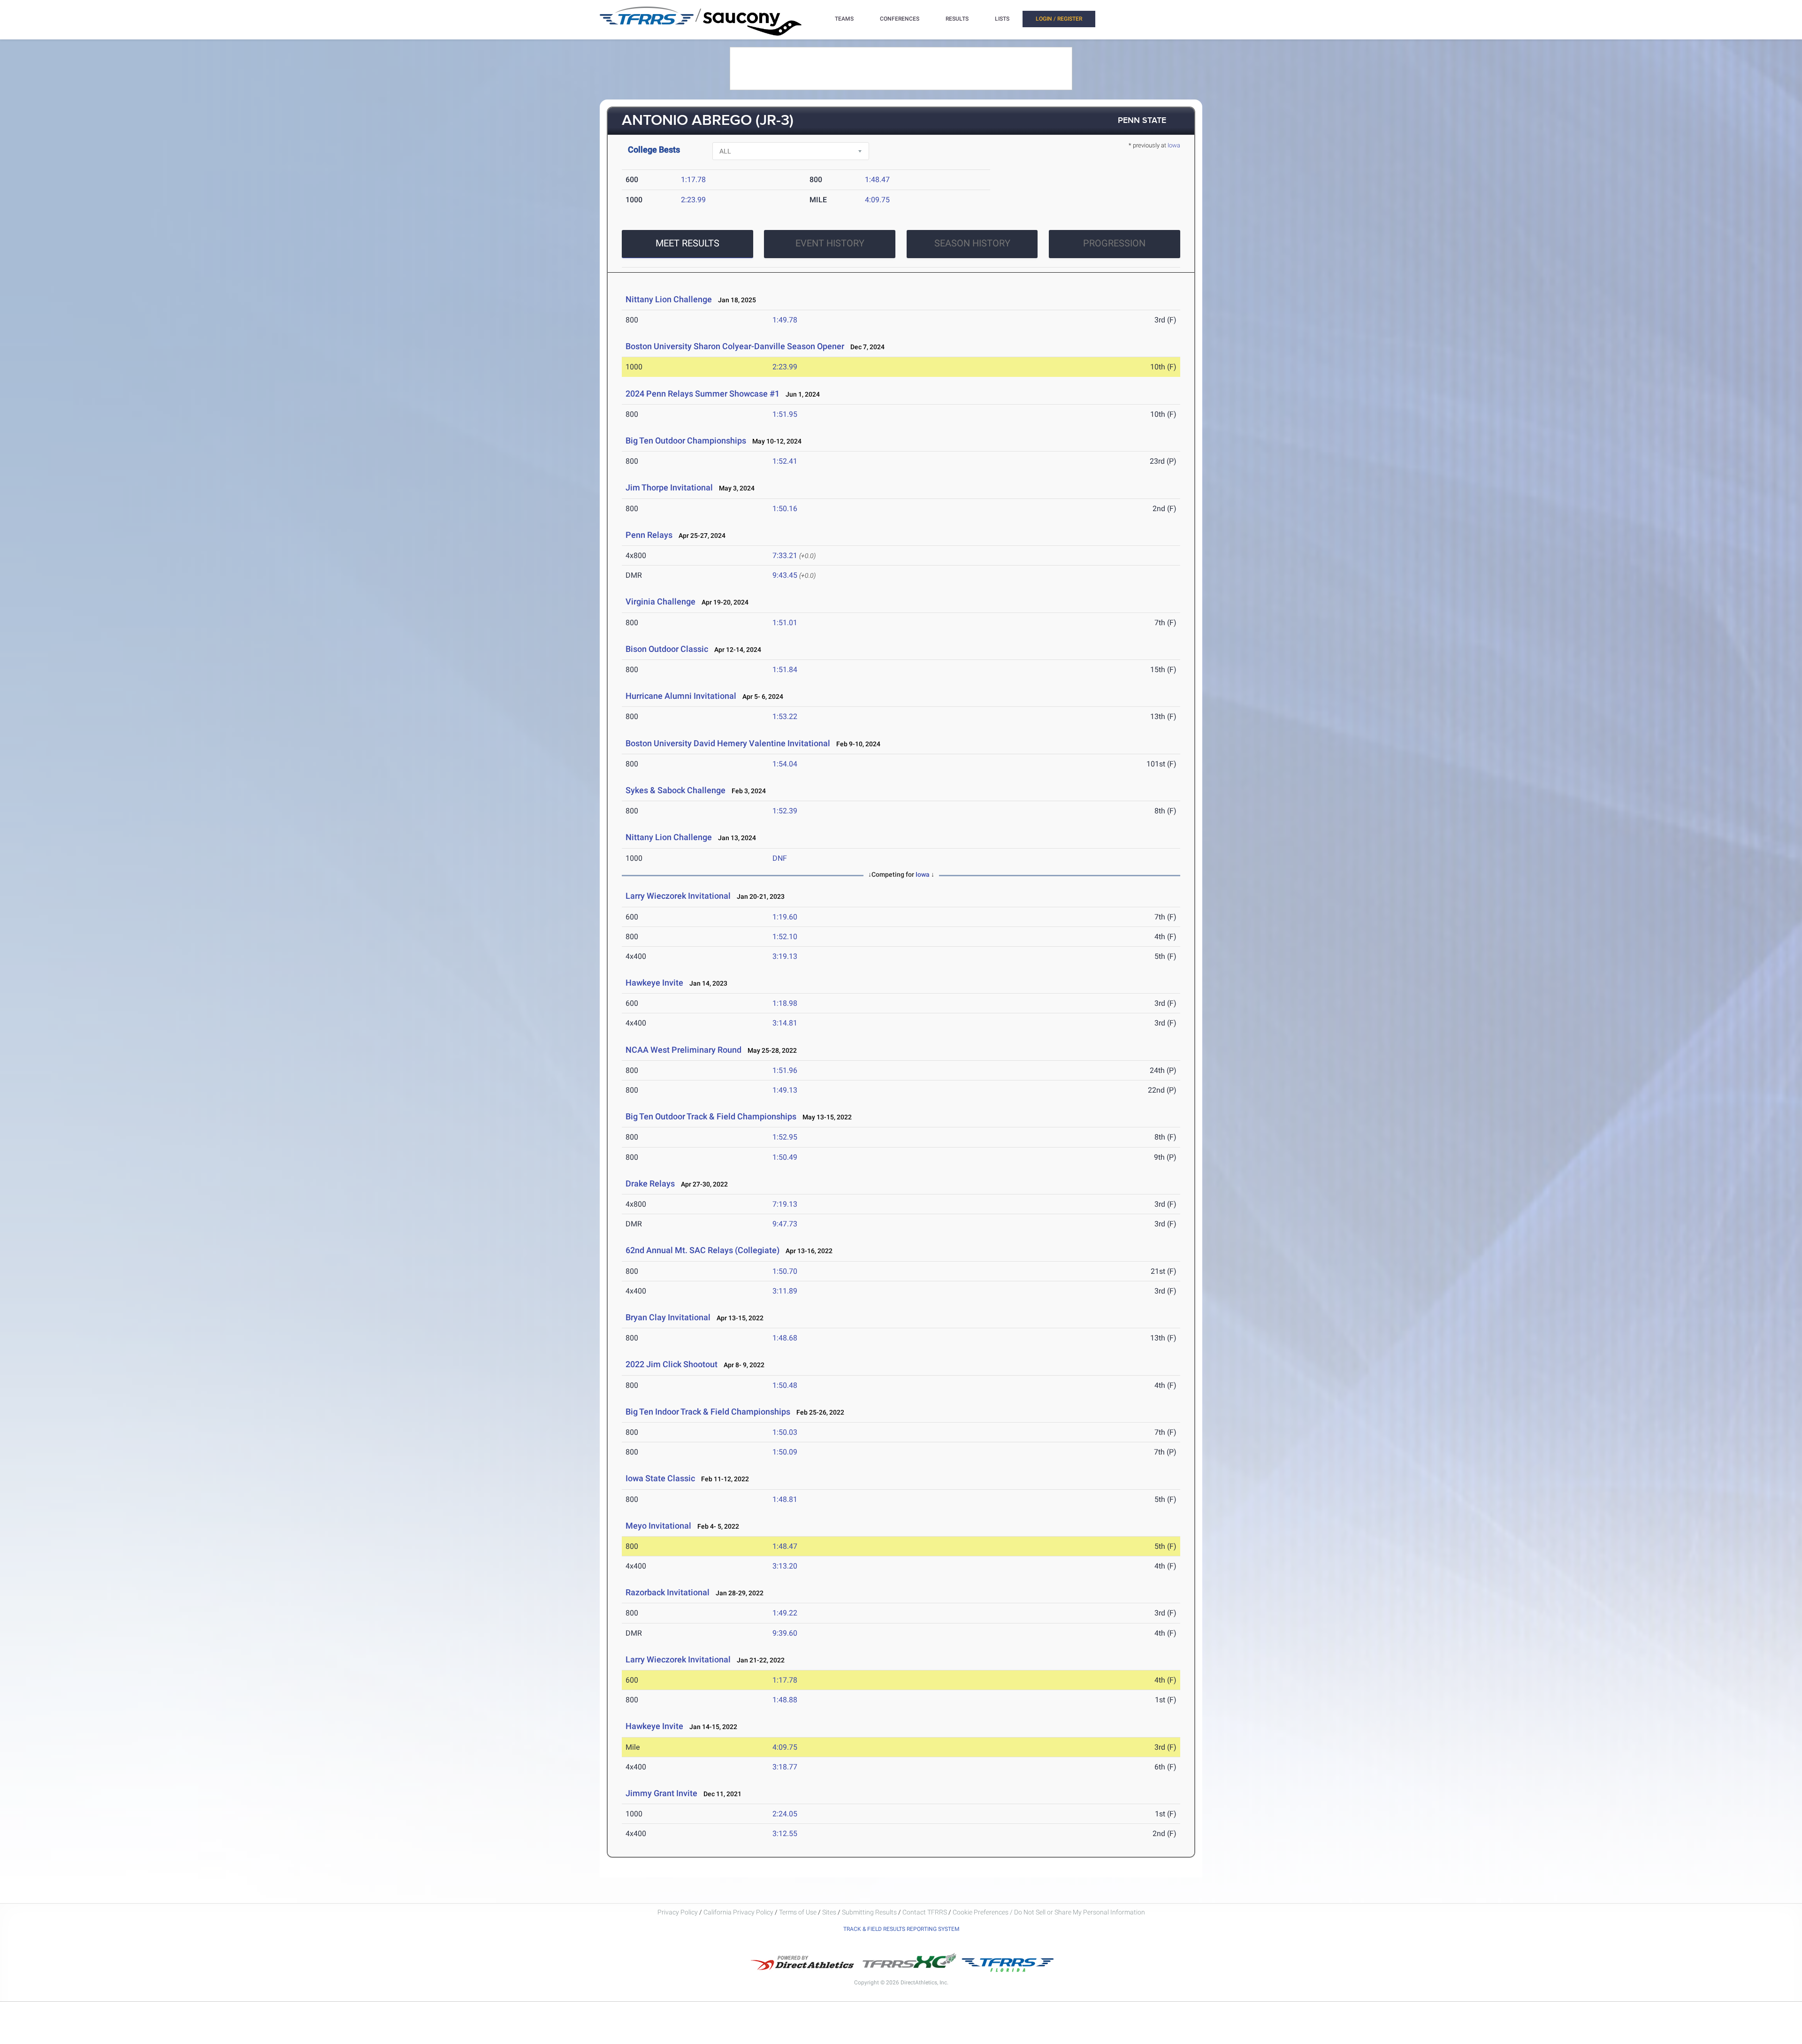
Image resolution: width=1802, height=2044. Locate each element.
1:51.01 (785, 623)
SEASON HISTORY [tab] (972, 243)
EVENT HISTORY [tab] (830, 243)
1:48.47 (877, 180)
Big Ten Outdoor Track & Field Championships (711, 1116)
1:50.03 (785, 1432)
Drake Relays (650, 1183)
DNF (780, 858)
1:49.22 (785, 1613)
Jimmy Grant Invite (661, 1793)
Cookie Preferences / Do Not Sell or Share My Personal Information (1049, 1912)
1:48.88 (785, 1700)
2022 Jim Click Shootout (672, 1364)
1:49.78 (785, 320)
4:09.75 (877, 200)
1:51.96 (785, 1070)
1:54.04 (785, 764)
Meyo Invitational (659, 1526)
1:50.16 (785, 509)
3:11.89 (785, 1291)
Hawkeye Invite (654, 983)
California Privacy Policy (738, 1912)
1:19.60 (785, 917)
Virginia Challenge (660, 601)
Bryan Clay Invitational (668, 1317)
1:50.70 (785, 1271)
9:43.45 (785, 575)
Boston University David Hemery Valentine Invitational (728, 743)
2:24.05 (785, 1814)
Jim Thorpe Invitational (669, 487)
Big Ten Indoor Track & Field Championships (708, 1412)
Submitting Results (869, 1912)
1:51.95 (785, 414)
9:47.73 (785, 1224)
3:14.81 (785, 1023)
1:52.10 (785, 937)
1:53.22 (785, 716)
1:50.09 (785, 1452)
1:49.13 (785, 1090)
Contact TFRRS (925, 1912)
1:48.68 (785, 1338)
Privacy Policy (678, 1912)
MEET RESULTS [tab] (687, 243)
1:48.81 (785, 1499)
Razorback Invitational (668, 1592)
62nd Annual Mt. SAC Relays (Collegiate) (702, 1250)
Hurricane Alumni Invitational (681, 696)
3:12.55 (785, 1833)
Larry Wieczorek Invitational (679, 896)
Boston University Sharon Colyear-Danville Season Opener (735, 346)
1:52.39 (785, 811)
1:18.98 (785, 1003)
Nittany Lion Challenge (669, 299)
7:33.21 (785, 555)
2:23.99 (693, 200)
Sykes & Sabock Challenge (676, 790)
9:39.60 (785, 1633)
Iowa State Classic (660, 1478)
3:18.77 (785, 1767)
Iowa (1174, 145)
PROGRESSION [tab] (1114, 243)
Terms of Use (798, 1912)
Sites (829, 1912)
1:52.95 (785, 1137)
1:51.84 (785, 670)
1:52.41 (785, 461)
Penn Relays (649, 535)
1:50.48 (785, 1385)
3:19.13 (785, 956)
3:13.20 (785, 1566)
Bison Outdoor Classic (667, 649)
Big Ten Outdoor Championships (686, 440)
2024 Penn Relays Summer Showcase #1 (702, 394)
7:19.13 (785, 1204)
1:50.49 (785, 1157)
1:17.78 (693, 180)
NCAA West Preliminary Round (683, 1050)
